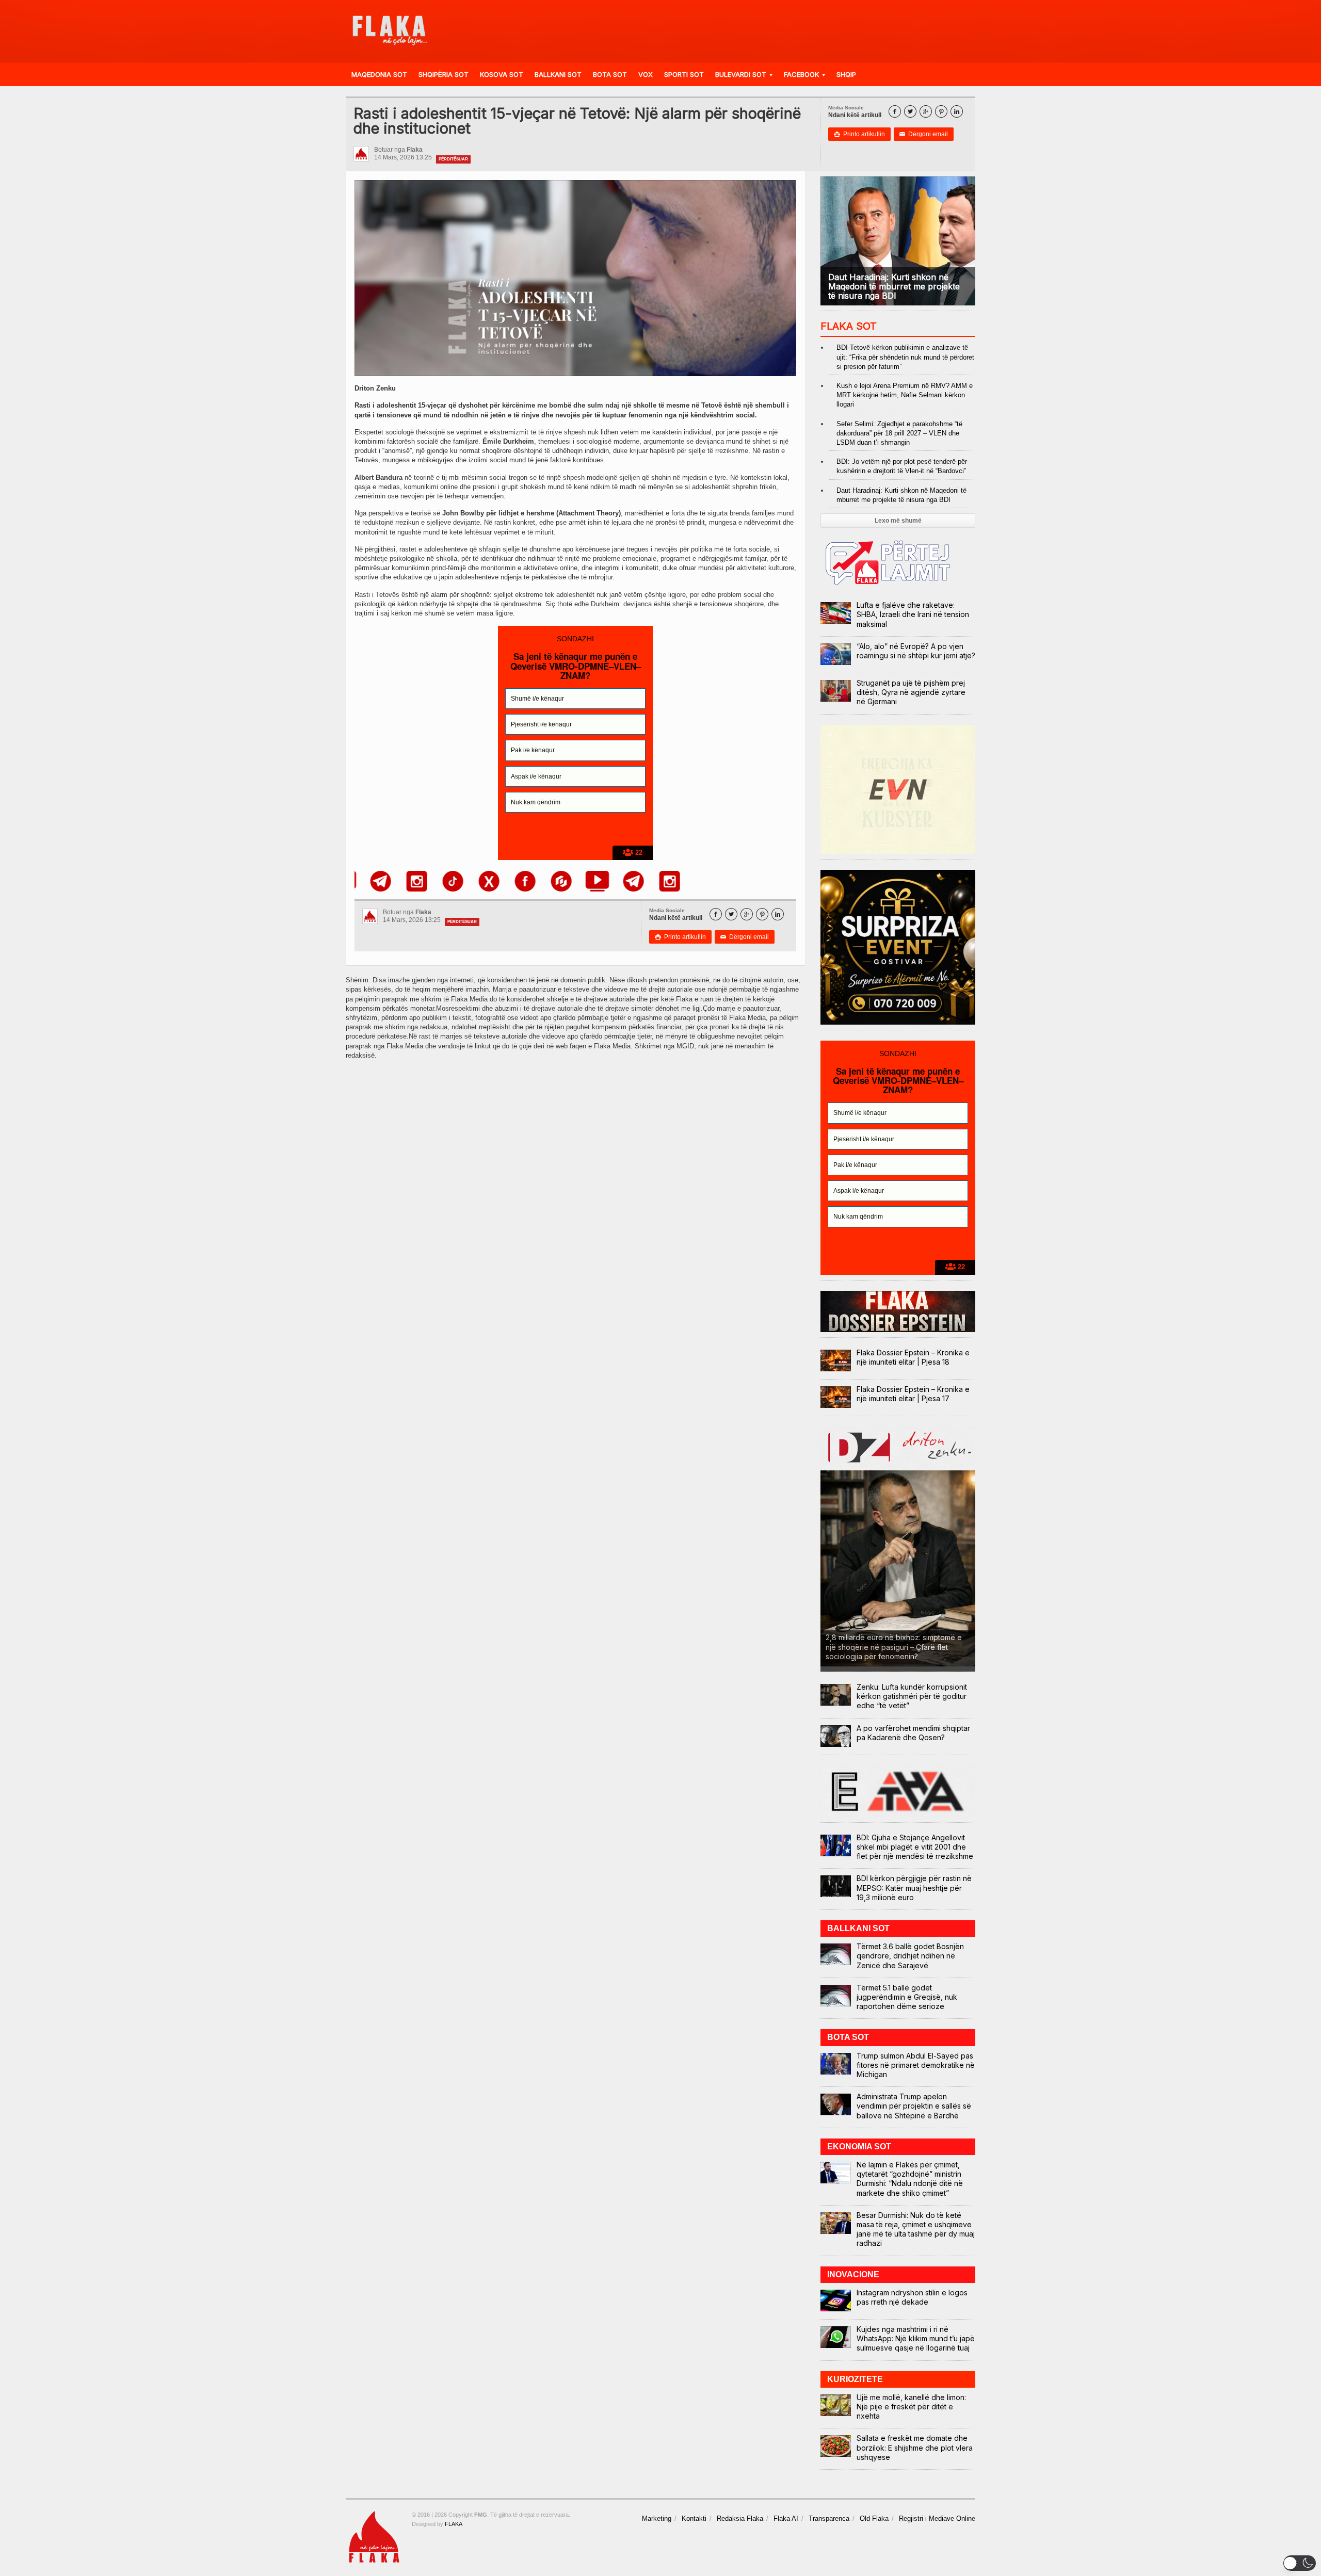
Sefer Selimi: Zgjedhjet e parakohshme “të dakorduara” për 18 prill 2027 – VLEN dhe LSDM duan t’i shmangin (899, 433)
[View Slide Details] (383, 881)
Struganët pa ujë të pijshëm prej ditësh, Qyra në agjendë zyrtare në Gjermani (911, 692)
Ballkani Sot (558, 74)
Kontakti (694, 2518)
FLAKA (454, 2524)
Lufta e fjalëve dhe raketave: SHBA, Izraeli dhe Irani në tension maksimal (913, 614)
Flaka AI (786, 2518)
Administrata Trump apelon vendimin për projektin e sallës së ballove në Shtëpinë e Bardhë (914, 2106)
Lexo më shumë (898, 521)
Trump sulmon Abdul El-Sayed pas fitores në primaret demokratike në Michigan (916, 2065)
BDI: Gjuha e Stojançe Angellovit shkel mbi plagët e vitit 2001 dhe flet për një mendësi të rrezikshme (915, 1847)
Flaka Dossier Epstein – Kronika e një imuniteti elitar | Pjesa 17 (913, 1394)
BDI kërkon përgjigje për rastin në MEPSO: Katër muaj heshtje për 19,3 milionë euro (914, 1888)
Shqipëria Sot (444, 74)
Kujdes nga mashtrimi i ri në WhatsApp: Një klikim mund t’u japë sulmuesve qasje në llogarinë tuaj (916, 2338)
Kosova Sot (502, 74)
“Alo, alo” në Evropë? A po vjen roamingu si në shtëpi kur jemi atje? (916, 651)
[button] (1300, 2563)
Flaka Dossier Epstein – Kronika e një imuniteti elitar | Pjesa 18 (913, 1357)
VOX (646, 74)
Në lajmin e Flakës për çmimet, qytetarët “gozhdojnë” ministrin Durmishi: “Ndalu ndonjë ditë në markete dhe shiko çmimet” (910, 2179)
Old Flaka (874, 2518)
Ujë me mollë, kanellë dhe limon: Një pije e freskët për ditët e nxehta (911, 2407)
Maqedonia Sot (379, 74)
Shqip (846, 74)
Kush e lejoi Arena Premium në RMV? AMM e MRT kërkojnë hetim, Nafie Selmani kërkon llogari (905, 395)
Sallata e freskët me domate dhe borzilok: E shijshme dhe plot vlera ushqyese (915, 2447)
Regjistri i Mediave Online (937, 2518)
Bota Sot (610, 74)
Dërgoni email (924, 134)
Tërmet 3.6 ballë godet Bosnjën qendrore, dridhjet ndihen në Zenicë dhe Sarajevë (910, 1956)
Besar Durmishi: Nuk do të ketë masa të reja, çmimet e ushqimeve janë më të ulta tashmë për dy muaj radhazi (916, 2229)
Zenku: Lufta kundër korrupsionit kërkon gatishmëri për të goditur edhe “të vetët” (912, 1696)
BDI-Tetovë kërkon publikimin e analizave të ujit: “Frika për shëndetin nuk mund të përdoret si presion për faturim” (905, 357)
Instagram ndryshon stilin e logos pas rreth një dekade (912, 2297)
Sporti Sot (684, 74)
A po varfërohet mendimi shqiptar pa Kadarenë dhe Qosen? (913, 1733)
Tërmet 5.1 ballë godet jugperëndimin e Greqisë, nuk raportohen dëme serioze (907, 1997)
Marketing (657, 2518)
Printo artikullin (859, 134)
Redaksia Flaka (740, 2518)
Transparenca (829, 2518)
